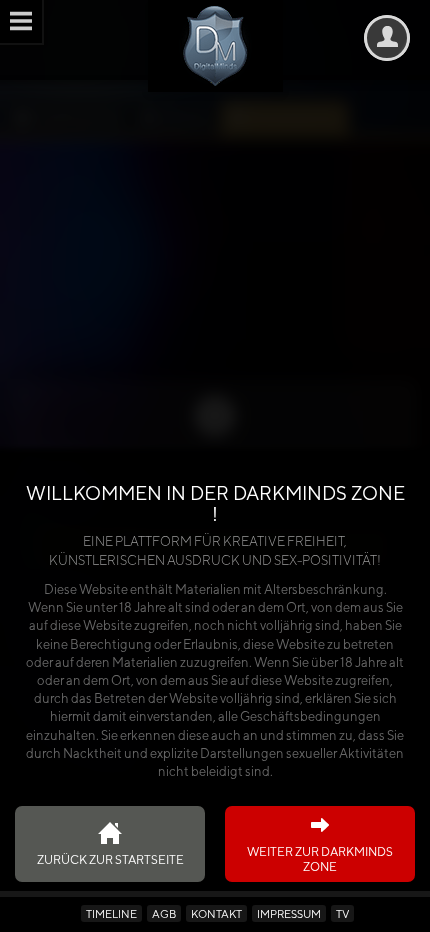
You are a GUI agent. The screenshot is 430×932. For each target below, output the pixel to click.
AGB (164, 913)
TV (342, 913)
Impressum (289, 913)
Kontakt (216, 913)
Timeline (111, 913)
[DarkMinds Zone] (215, 46)
